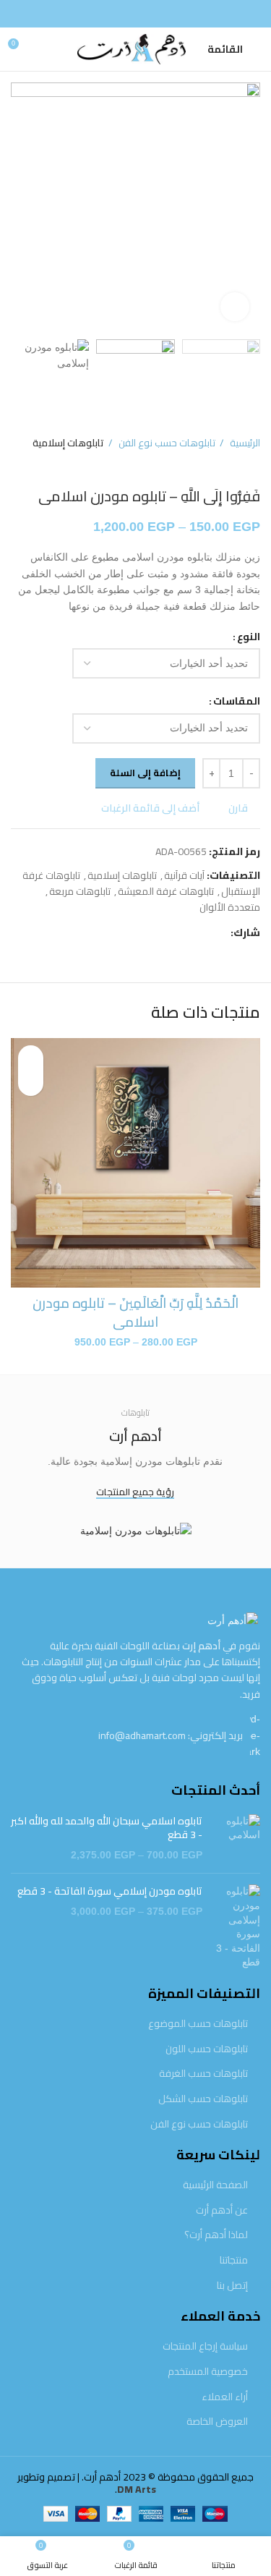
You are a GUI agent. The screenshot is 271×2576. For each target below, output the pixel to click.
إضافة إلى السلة (145, 773)
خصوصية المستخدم (208, 2372)
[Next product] (18, 466)
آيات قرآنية (184, 875)
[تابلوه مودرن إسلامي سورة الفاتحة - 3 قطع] (237, 1927)
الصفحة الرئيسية (215, 2185)
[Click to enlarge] (235, 307)
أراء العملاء (225, 2397)
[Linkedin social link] (169, 932)
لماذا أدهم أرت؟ (216, 2235)
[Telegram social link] (152, 932)
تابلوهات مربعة (80, 891)
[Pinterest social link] (185, 932)
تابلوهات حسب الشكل (203, 2099)
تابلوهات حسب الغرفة (203, 2074)
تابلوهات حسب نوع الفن (166, 443)
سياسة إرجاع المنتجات (205, 2347)
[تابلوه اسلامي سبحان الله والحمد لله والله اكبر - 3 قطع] (237, 1839)
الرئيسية (244, 443)
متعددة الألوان (230, 907)
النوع (249, 637)
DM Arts (137, 2489)
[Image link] (233, 1620)
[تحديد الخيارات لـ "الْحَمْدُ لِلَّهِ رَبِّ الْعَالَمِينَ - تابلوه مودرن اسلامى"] (31, 1083)
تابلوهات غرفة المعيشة (166, 891)
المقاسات (237, 701)
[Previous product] (47, 466)
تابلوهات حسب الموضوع (198, 2024)
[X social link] (202, 932)
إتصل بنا (232, 2286)
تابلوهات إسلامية (68, 443)
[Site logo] (124, 48)
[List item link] (135, 1735)
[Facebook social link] (136, 14)
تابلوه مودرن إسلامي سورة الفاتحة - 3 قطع (110, 1892)
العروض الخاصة (217, 2422)
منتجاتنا (234, 2261)
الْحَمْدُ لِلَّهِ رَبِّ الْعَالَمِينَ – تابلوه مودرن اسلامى (135, 1313)
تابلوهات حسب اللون (207, 2049)
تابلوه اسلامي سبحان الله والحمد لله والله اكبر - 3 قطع (107, 1828)
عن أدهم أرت (222, 2211)
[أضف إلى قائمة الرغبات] (31, 1058)
